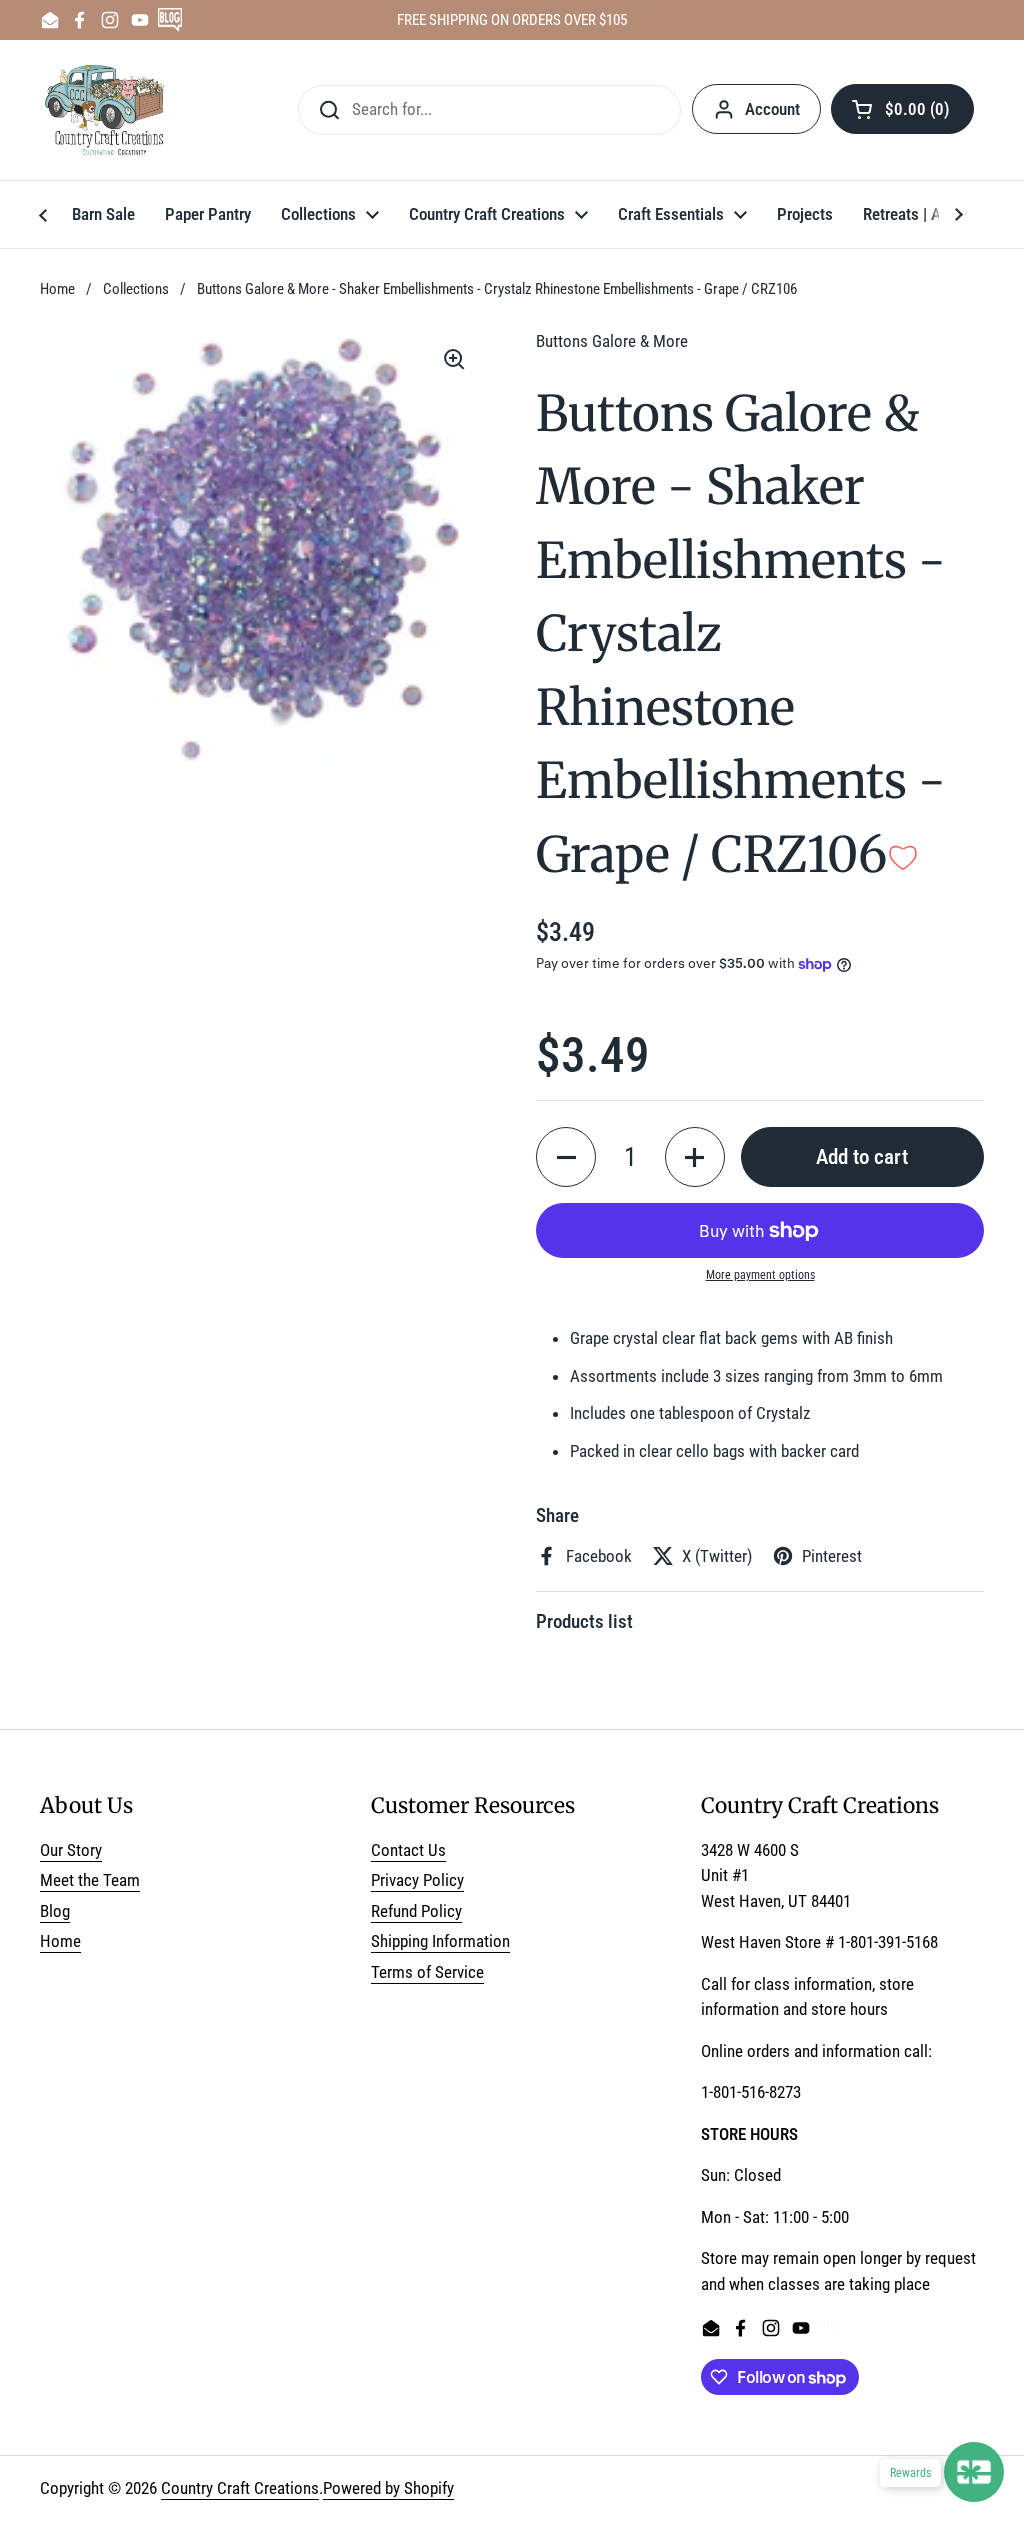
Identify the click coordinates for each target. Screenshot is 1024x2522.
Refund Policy (416, 1911)
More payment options (760, 1275)
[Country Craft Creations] (108, 110)
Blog (55, 1911)
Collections (136, 289)
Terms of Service (427, 1972)
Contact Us (408, 1850)
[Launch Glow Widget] (974, 2472)
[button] (902, 109)
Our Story (71, 1850)
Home (57, 289)
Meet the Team (90, 1880)
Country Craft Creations (240, 2488)
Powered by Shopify (388, 2488)
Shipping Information (440, 1941)
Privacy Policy (417, 1880)
